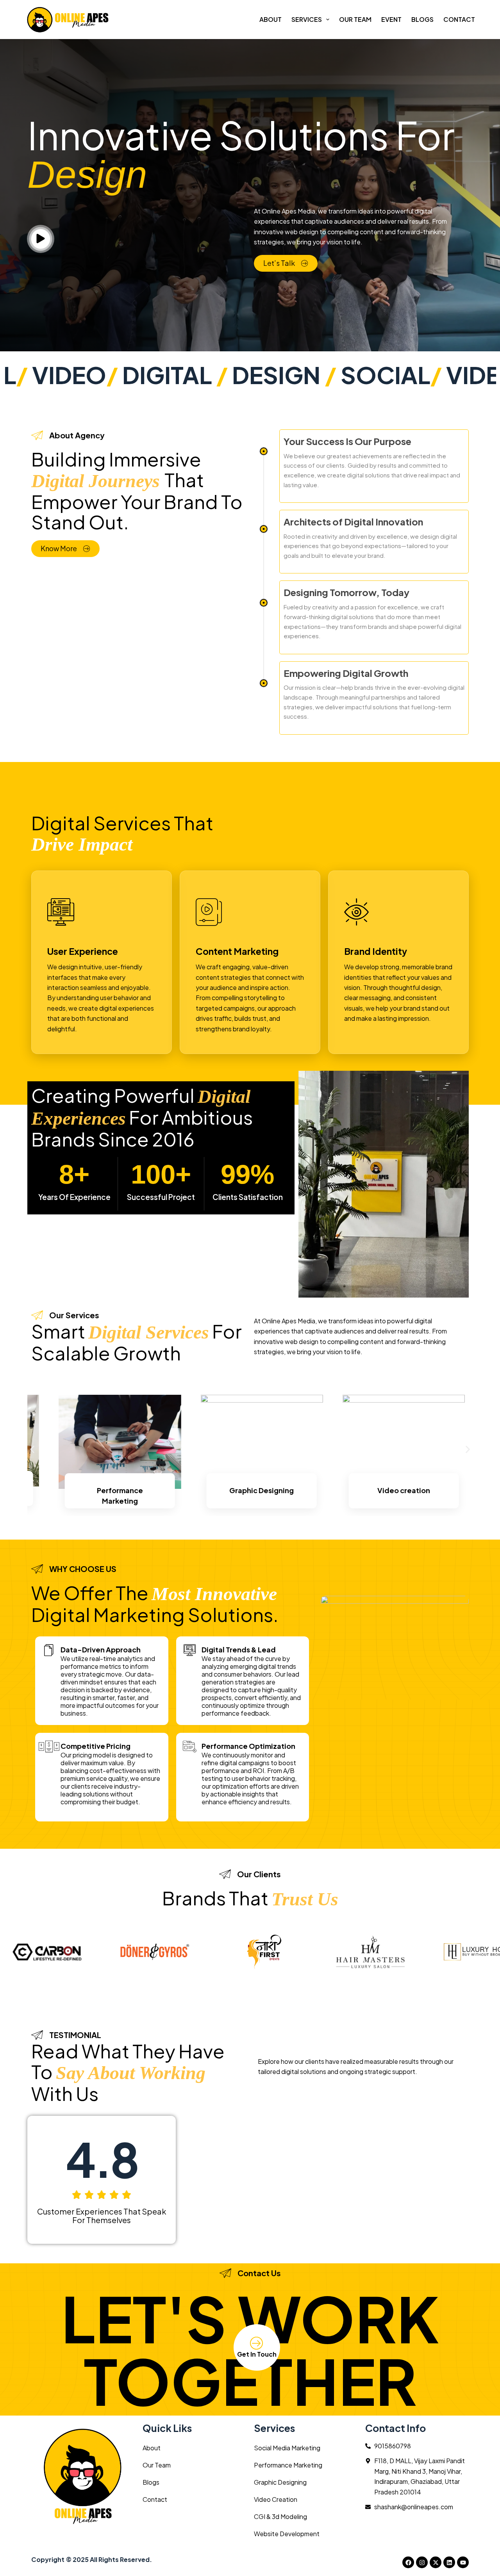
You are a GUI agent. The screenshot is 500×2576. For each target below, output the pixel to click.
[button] (32, 1450)
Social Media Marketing (287, 2448)
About (271, 19)
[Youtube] (463, 2562)
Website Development (287, 2534)
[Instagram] (422, 2562)
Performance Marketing (288, 2465)
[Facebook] (408, 2562)
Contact (459, 19)
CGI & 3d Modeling (280, 2516)
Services (307, 19)
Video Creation (276, 2499)
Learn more (120, 1512)
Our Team (355, 19)
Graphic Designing (280, 2482)
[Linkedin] (449, 2562)
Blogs (422, 19)
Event (391, 19)
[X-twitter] (436, 2562)
